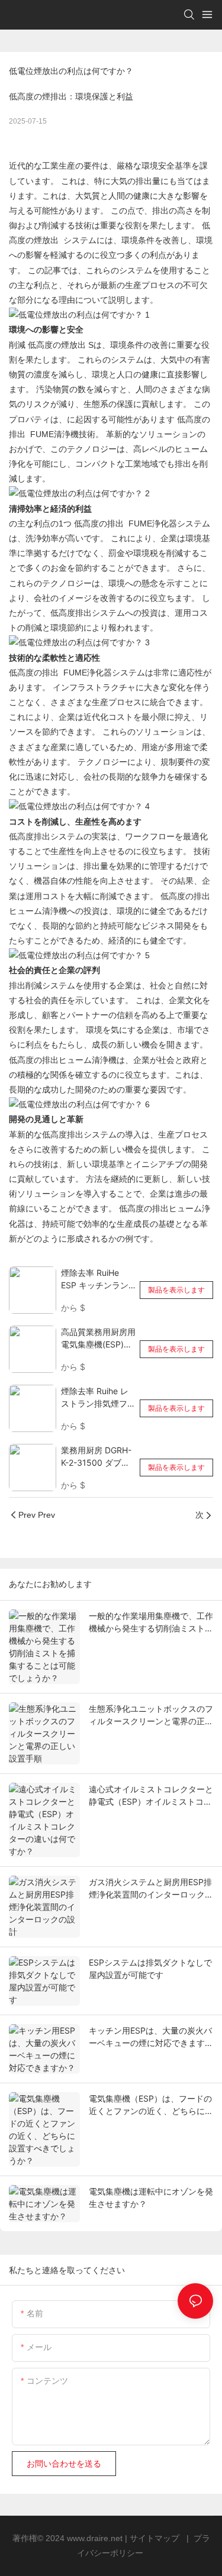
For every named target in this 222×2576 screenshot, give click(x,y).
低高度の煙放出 (58, 345)
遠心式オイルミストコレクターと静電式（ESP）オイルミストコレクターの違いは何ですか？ (151, 1796)
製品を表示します (176, 1290)
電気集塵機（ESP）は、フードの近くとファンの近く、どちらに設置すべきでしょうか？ (151, 2105)
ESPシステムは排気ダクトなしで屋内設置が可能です (150, 1969)
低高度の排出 (100, 523)
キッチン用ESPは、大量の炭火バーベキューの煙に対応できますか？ (150, 2037)
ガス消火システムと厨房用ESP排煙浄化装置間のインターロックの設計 (151, 1889)
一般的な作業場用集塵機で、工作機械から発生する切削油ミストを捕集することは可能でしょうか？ (151, 1622)
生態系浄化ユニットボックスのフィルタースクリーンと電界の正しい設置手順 (151, 1715)
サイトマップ (156, 2538)
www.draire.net (96, 2538)
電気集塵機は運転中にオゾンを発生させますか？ (151, 2197)
